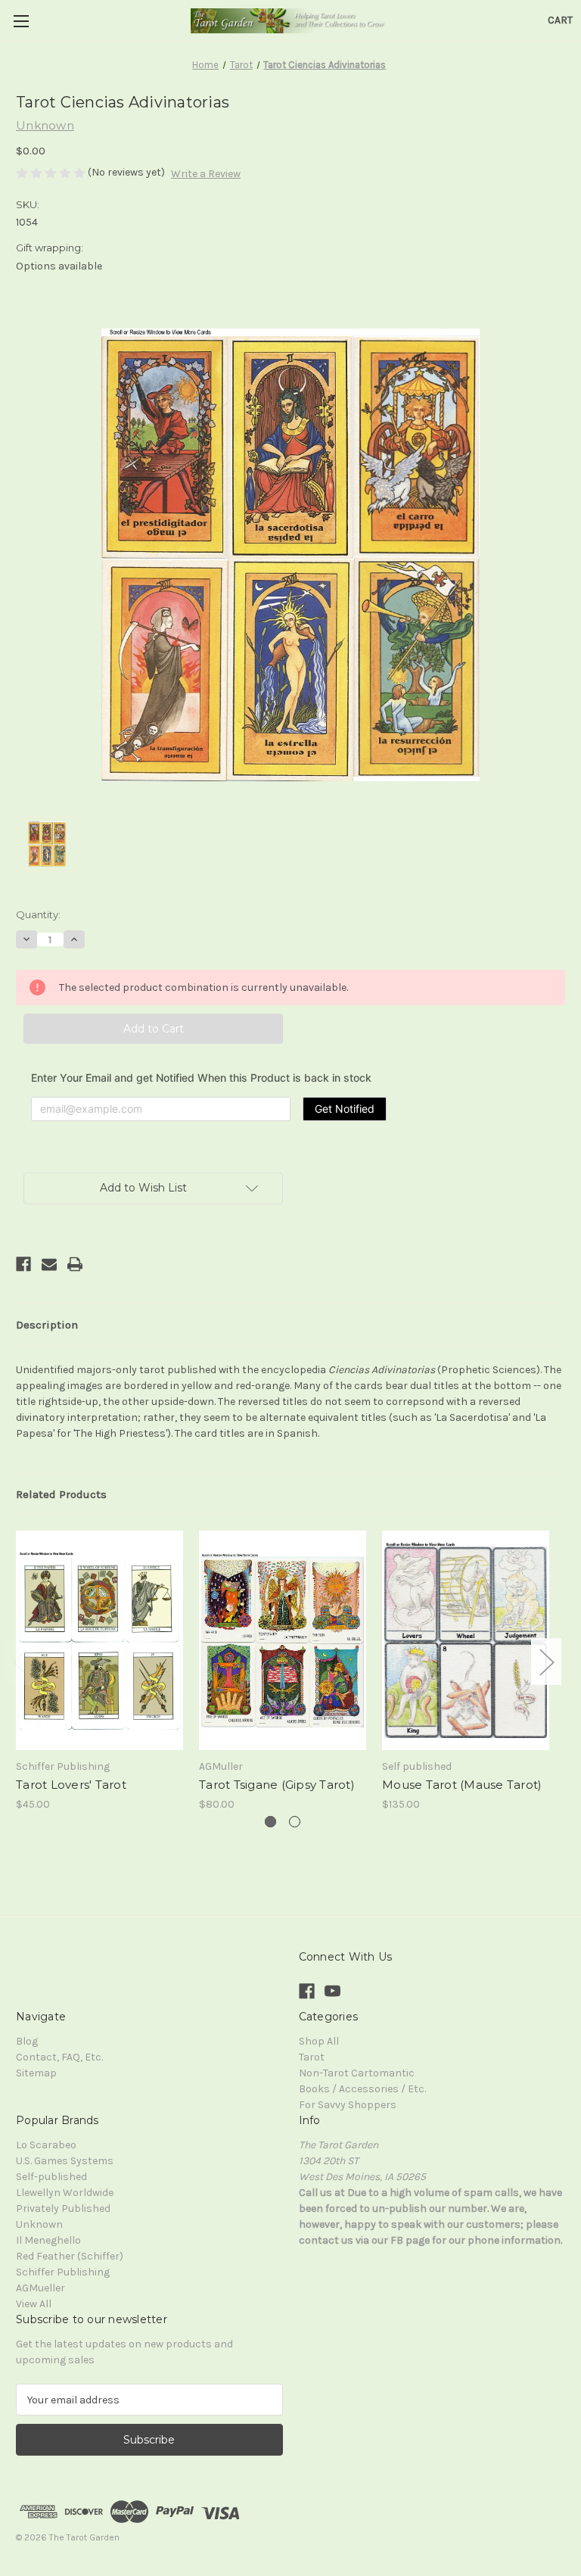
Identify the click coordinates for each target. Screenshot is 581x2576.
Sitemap (36, 2073)
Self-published (51, 2177)
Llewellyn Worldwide (65, 2193)
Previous (20, 1661)
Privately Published (63, 2208)
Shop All (319, 2041)
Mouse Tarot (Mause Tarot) (462, 1785)
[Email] (49, 1264)
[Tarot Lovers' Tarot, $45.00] (99, 1640)
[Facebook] (23, 1264)
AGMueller (40, 2288)
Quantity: (38, 914)
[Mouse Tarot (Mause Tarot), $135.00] (466, 1640)
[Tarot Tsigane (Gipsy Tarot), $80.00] (283, 1640)
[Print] (75, 1264)
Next (546, 1661)
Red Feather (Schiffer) (70, 2256)
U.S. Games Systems (65, 2161)
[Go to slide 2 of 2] (295, 1822)
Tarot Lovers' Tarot (71, 1785)
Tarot (312, 2057)
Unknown (39, 2224)
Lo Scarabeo (46, 2145)
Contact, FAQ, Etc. (59, 2057)
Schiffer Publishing (63, 2272)
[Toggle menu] (21, 21)
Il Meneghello (48, 2240)
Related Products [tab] (61, 1494)
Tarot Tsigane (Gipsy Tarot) (277, 1785)
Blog (27, 2041)
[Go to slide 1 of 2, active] (270, 1822)
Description (47, 1325)
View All (34, 2304)
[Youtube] (332, 1991)
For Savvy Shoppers (348, 2105)
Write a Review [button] (206, 174)
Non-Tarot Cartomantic (357, 2073)
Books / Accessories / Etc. (362, 2089)
